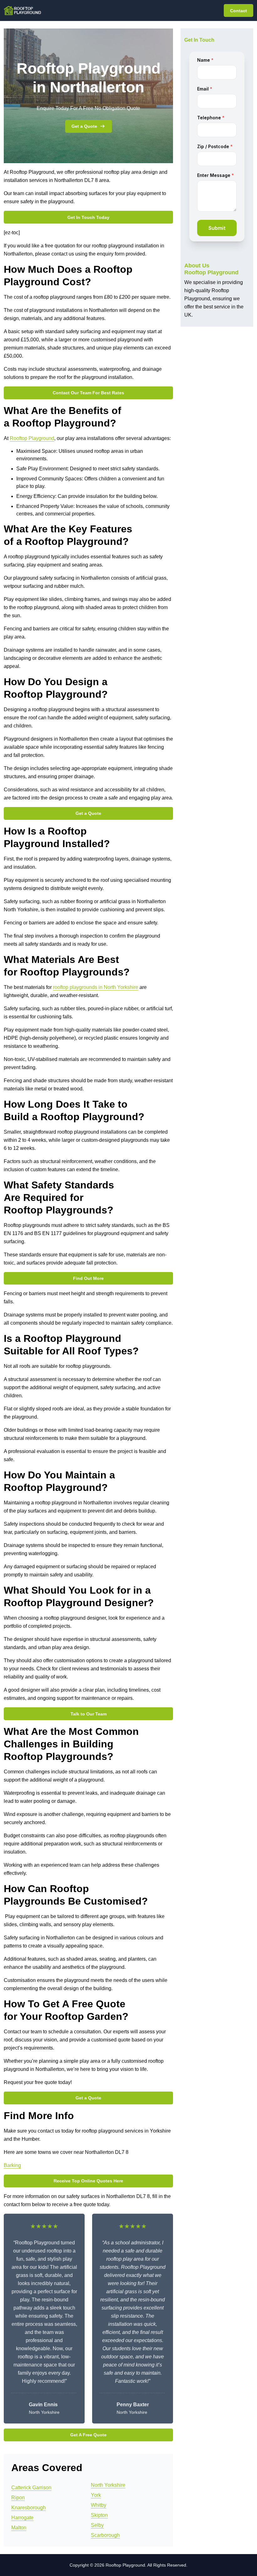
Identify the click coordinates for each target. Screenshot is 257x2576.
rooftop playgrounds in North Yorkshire (96, 987)
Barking (12, 2165)
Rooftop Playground (32, 438)
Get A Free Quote (88, 2435)
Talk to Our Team (89, 1714)
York (96, 2495)
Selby (97, 2525)
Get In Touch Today (88, 217)
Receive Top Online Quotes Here (88, 2181)
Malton (19, 2528)
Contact (239, 11)
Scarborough (105, 2535)
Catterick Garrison (31, 2488)
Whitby (99, 2505)
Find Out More (88, 1278)
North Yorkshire (108, 2485)
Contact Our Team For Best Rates (88, 393)
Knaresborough (29, 2508)
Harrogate (22, 2518)
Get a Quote (84, 126)
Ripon (18, 2498)
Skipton (99, 2515)
